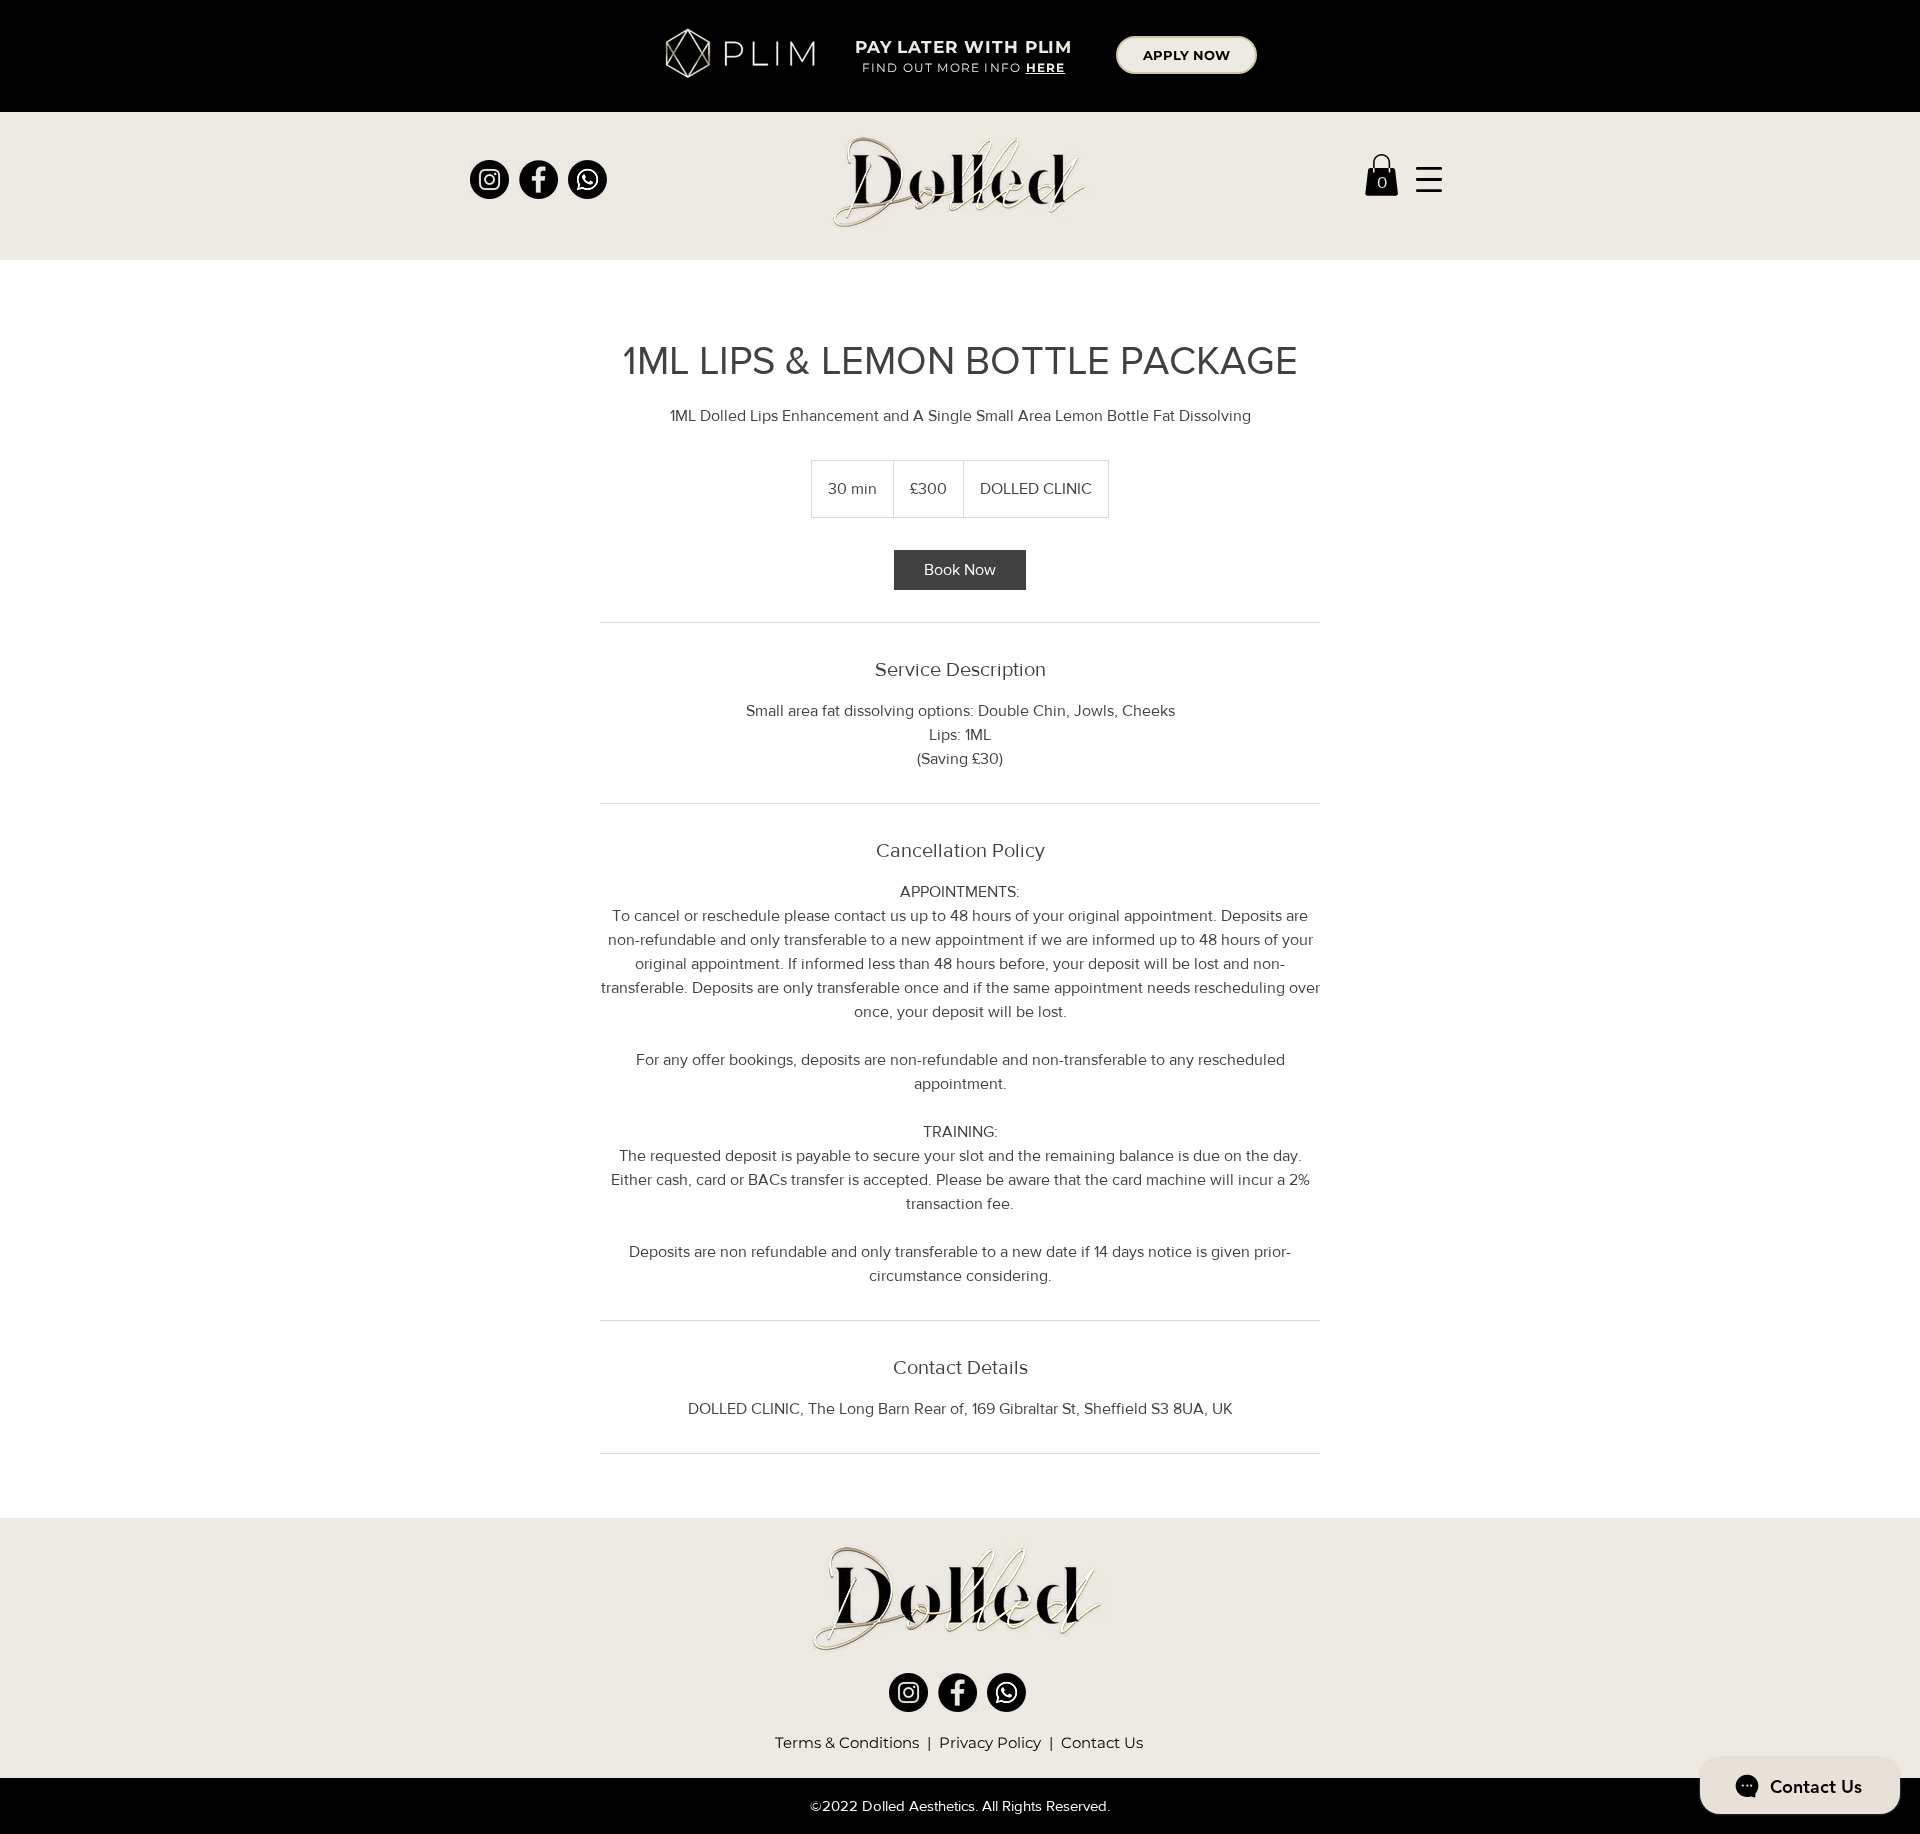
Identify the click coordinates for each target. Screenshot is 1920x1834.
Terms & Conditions (849, 1742)
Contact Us (1102, 1742)
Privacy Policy (990, 1742)
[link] (1381, 175)
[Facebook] (538, 179)
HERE (1046, 67)
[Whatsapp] (587, 179)
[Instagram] (489, 179)
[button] (1429, 179)
